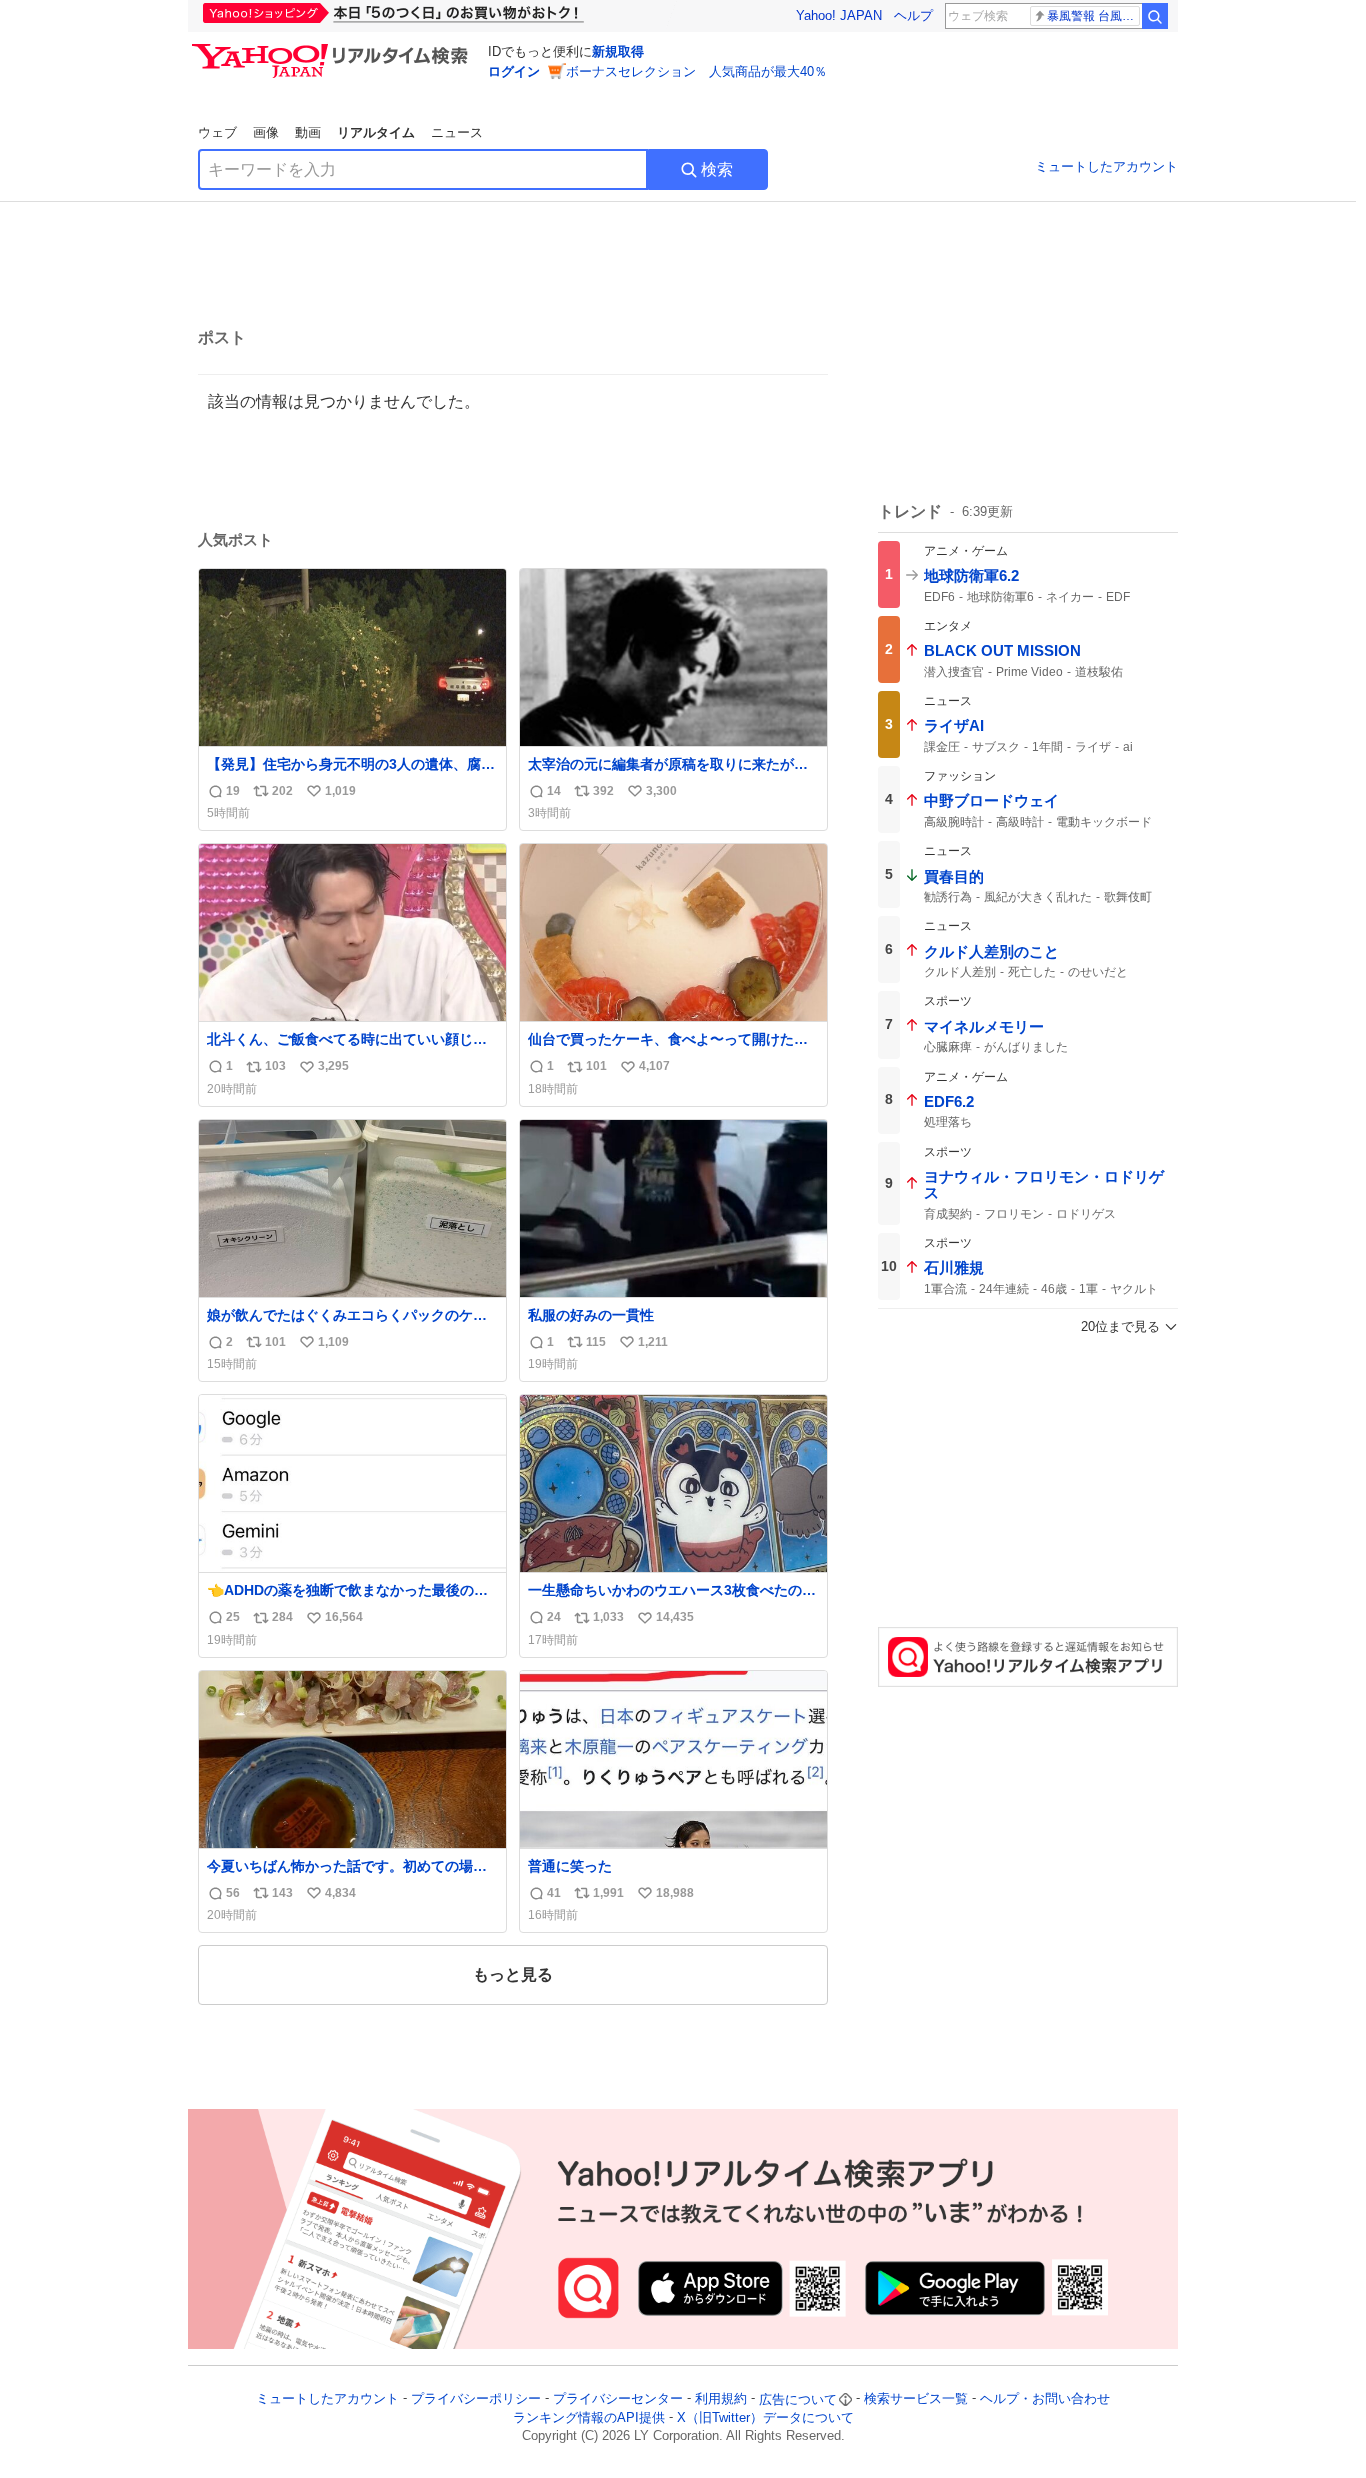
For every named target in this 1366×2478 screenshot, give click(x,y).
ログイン (514, 71)
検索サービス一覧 (916, 2399)
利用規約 (721, 2399)
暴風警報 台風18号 (1093, 16)
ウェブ (217, 132)
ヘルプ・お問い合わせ (1045, 2399)
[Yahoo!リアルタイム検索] (333, 49)
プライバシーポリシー (476, 2399)
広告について (798, 2399)
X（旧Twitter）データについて (765, 2417)
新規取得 (618, 51)
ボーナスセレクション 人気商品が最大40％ (696, 71)
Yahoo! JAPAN (839, 15)
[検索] (1155, 16)
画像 (266, 132)
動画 (308, 132)
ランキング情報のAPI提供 (589, 2417)
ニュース (457, 132)
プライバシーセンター (618, 2399)
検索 (717, 169)
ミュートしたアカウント (1106, 166)
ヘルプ (913, 15)
